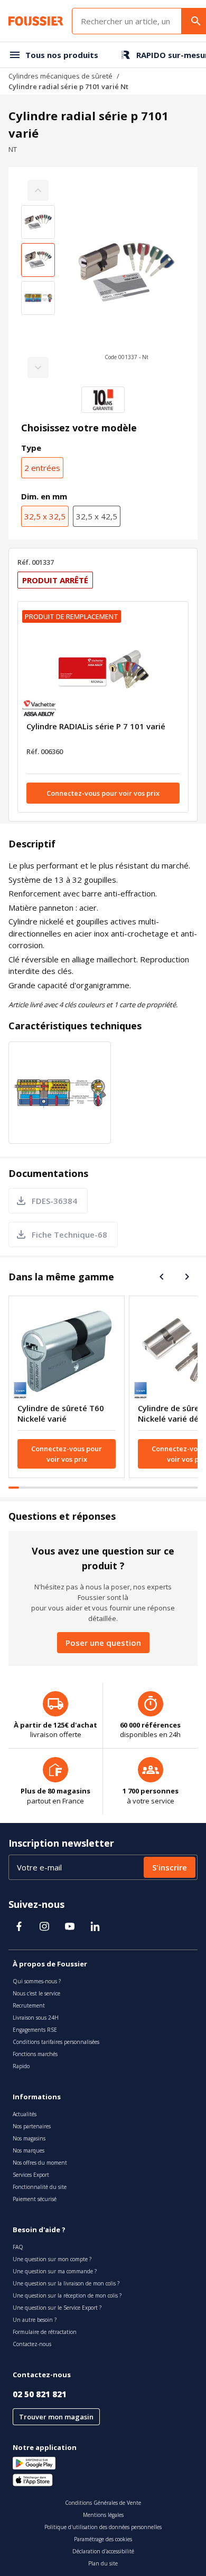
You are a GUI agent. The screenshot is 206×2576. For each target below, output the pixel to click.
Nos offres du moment (40, 2163)
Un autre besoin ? (35, 2320)
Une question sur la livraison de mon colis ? (66, 2283)
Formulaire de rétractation (45, 2332)
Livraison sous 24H (36, 2018)
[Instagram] (44, 1926)
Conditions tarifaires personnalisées (56, 2042)
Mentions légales (103, 2515)
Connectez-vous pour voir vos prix (103, 793)
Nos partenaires (32, 2126)
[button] (126, 279)
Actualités (25, 2114)
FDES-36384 (54, 1201)
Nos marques (29, 2150)
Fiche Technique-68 (69, 1234)
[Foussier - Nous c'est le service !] (36, 21)
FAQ (18, 2247)
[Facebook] (19, 1926)
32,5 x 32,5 (45, 516)
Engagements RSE (35, 2030)
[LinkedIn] (95, 1926)
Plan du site (103, 2563)
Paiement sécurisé (35, 2199)
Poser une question (103, 1643)
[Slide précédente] (162, 1277)
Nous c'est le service (36, 1993)
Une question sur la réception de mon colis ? (67, 2295)
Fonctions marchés (35, 2054)
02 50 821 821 (40, 2394)
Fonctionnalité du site (40, 2187)
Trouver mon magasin (56, 2417)
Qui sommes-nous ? (37, 1981)
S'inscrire (170, 1867)
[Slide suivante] (187, 1277)
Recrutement (29, 2005)
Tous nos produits (62, 55)
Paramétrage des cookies (103, 2539)
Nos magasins (29, 2138)
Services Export (31, 2175)
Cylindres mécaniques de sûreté (60, 76)
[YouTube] (70, 1926)
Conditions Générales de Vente (103, 2503)
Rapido (21, 2066)
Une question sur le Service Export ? (57, 2308)
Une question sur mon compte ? (52, 2259)
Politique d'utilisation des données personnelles (103, 2527)
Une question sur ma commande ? (55, 2271)
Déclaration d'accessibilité (103, 2551)
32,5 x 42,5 (97, 516)
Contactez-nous (32, 2344)
